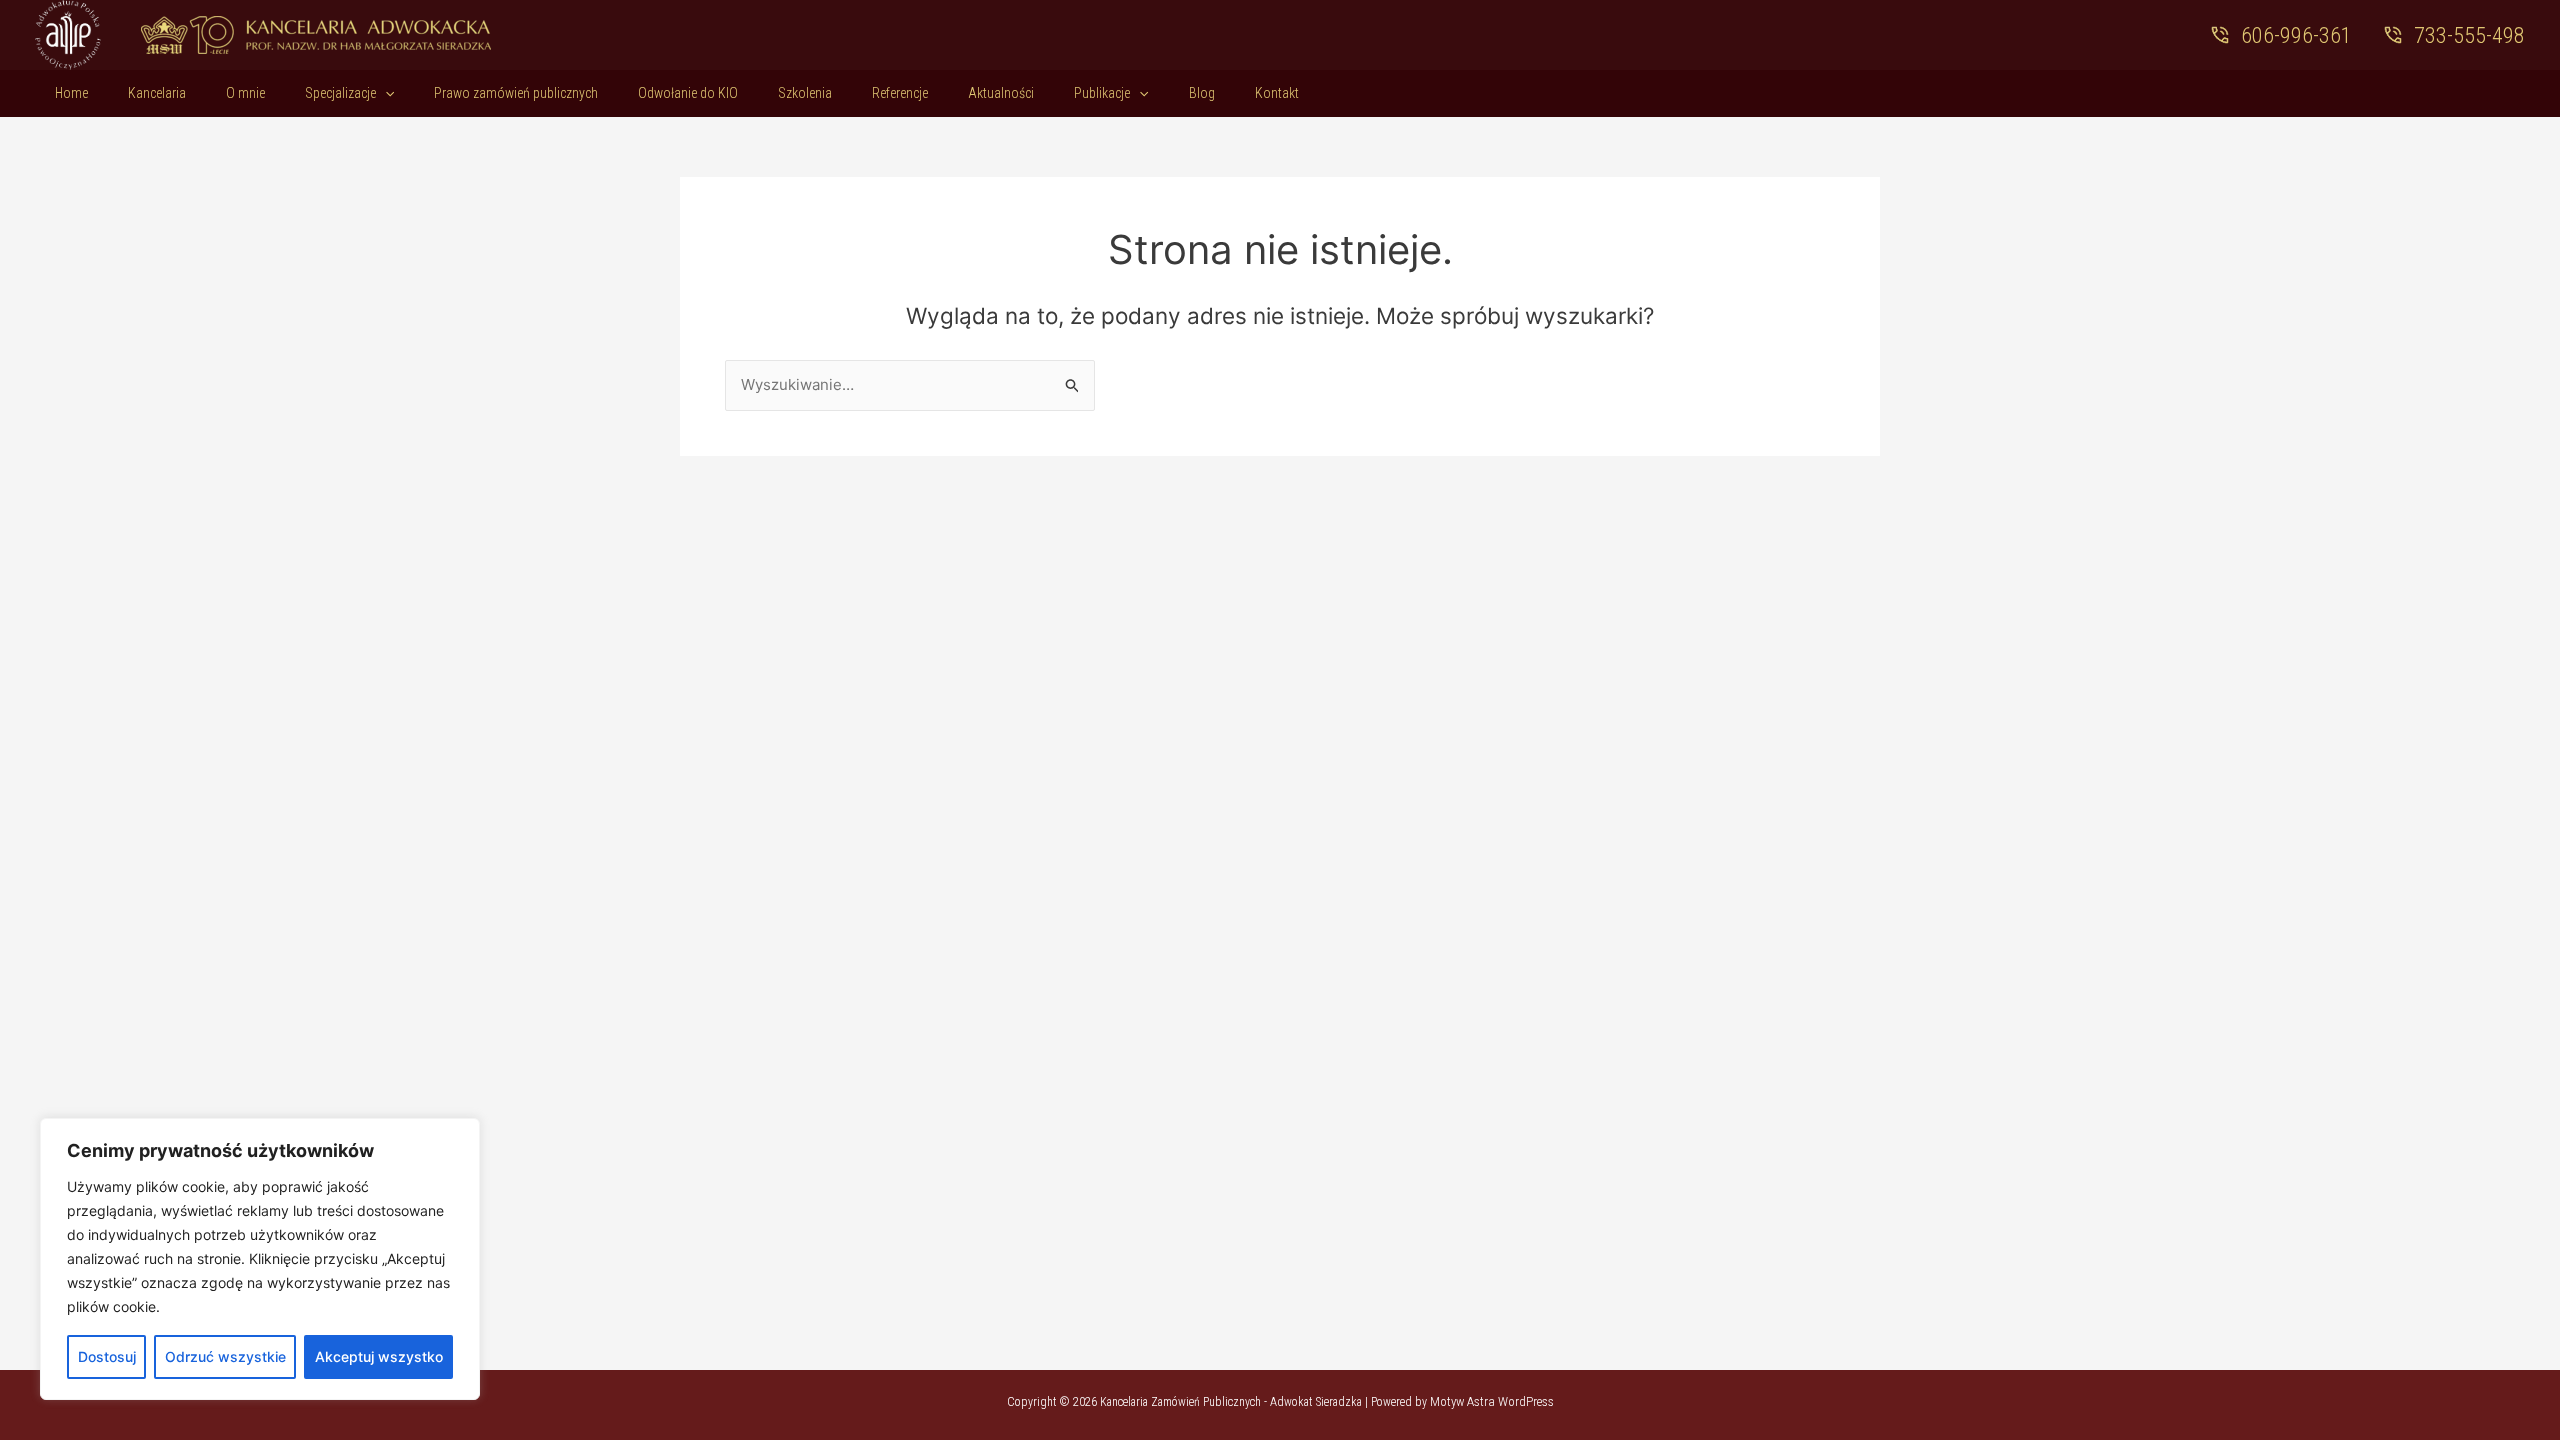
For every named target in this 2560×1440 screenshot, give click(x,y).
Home (71, 93)
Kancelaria (157, 93)
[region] (260, 1259)
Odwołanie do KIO (688, 93)
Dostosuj (107, 1356)
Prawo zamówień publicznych (516, 93)
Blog (1202, 93)
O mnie (245, 93)
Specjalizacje (340, 93)
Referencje (900, 93)
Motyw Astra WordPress (1492, 1401)
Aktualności (1001, 93)
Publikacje (1102, 93)
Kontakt (1277, 93)
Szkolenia (805, 93)
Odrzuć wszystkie (225, 1356)
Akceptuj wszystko (379, 1356)
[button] (385, 93)
